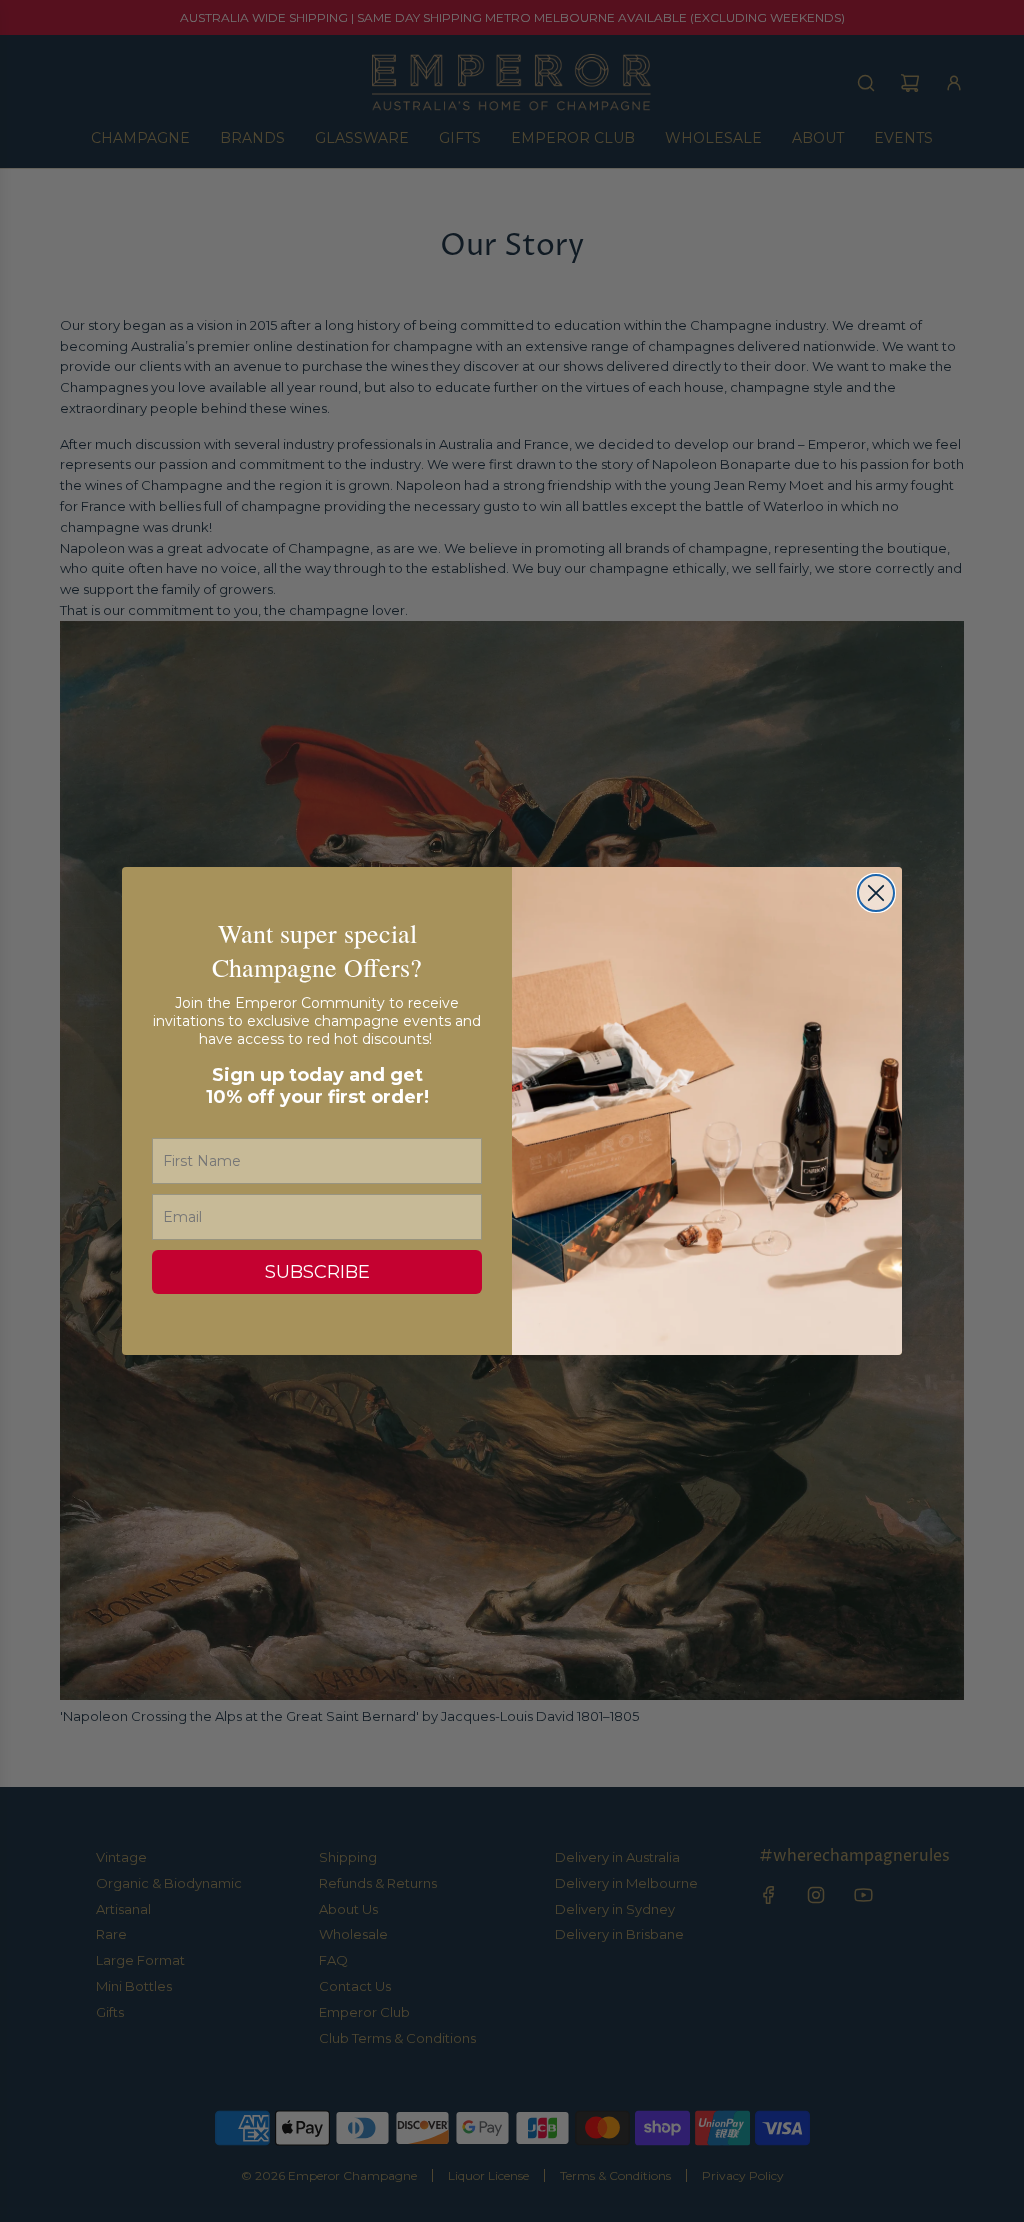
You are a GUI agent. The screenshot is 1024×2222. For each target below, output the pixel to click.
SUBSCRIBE (317, 1272)
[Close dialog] (876, 893)
